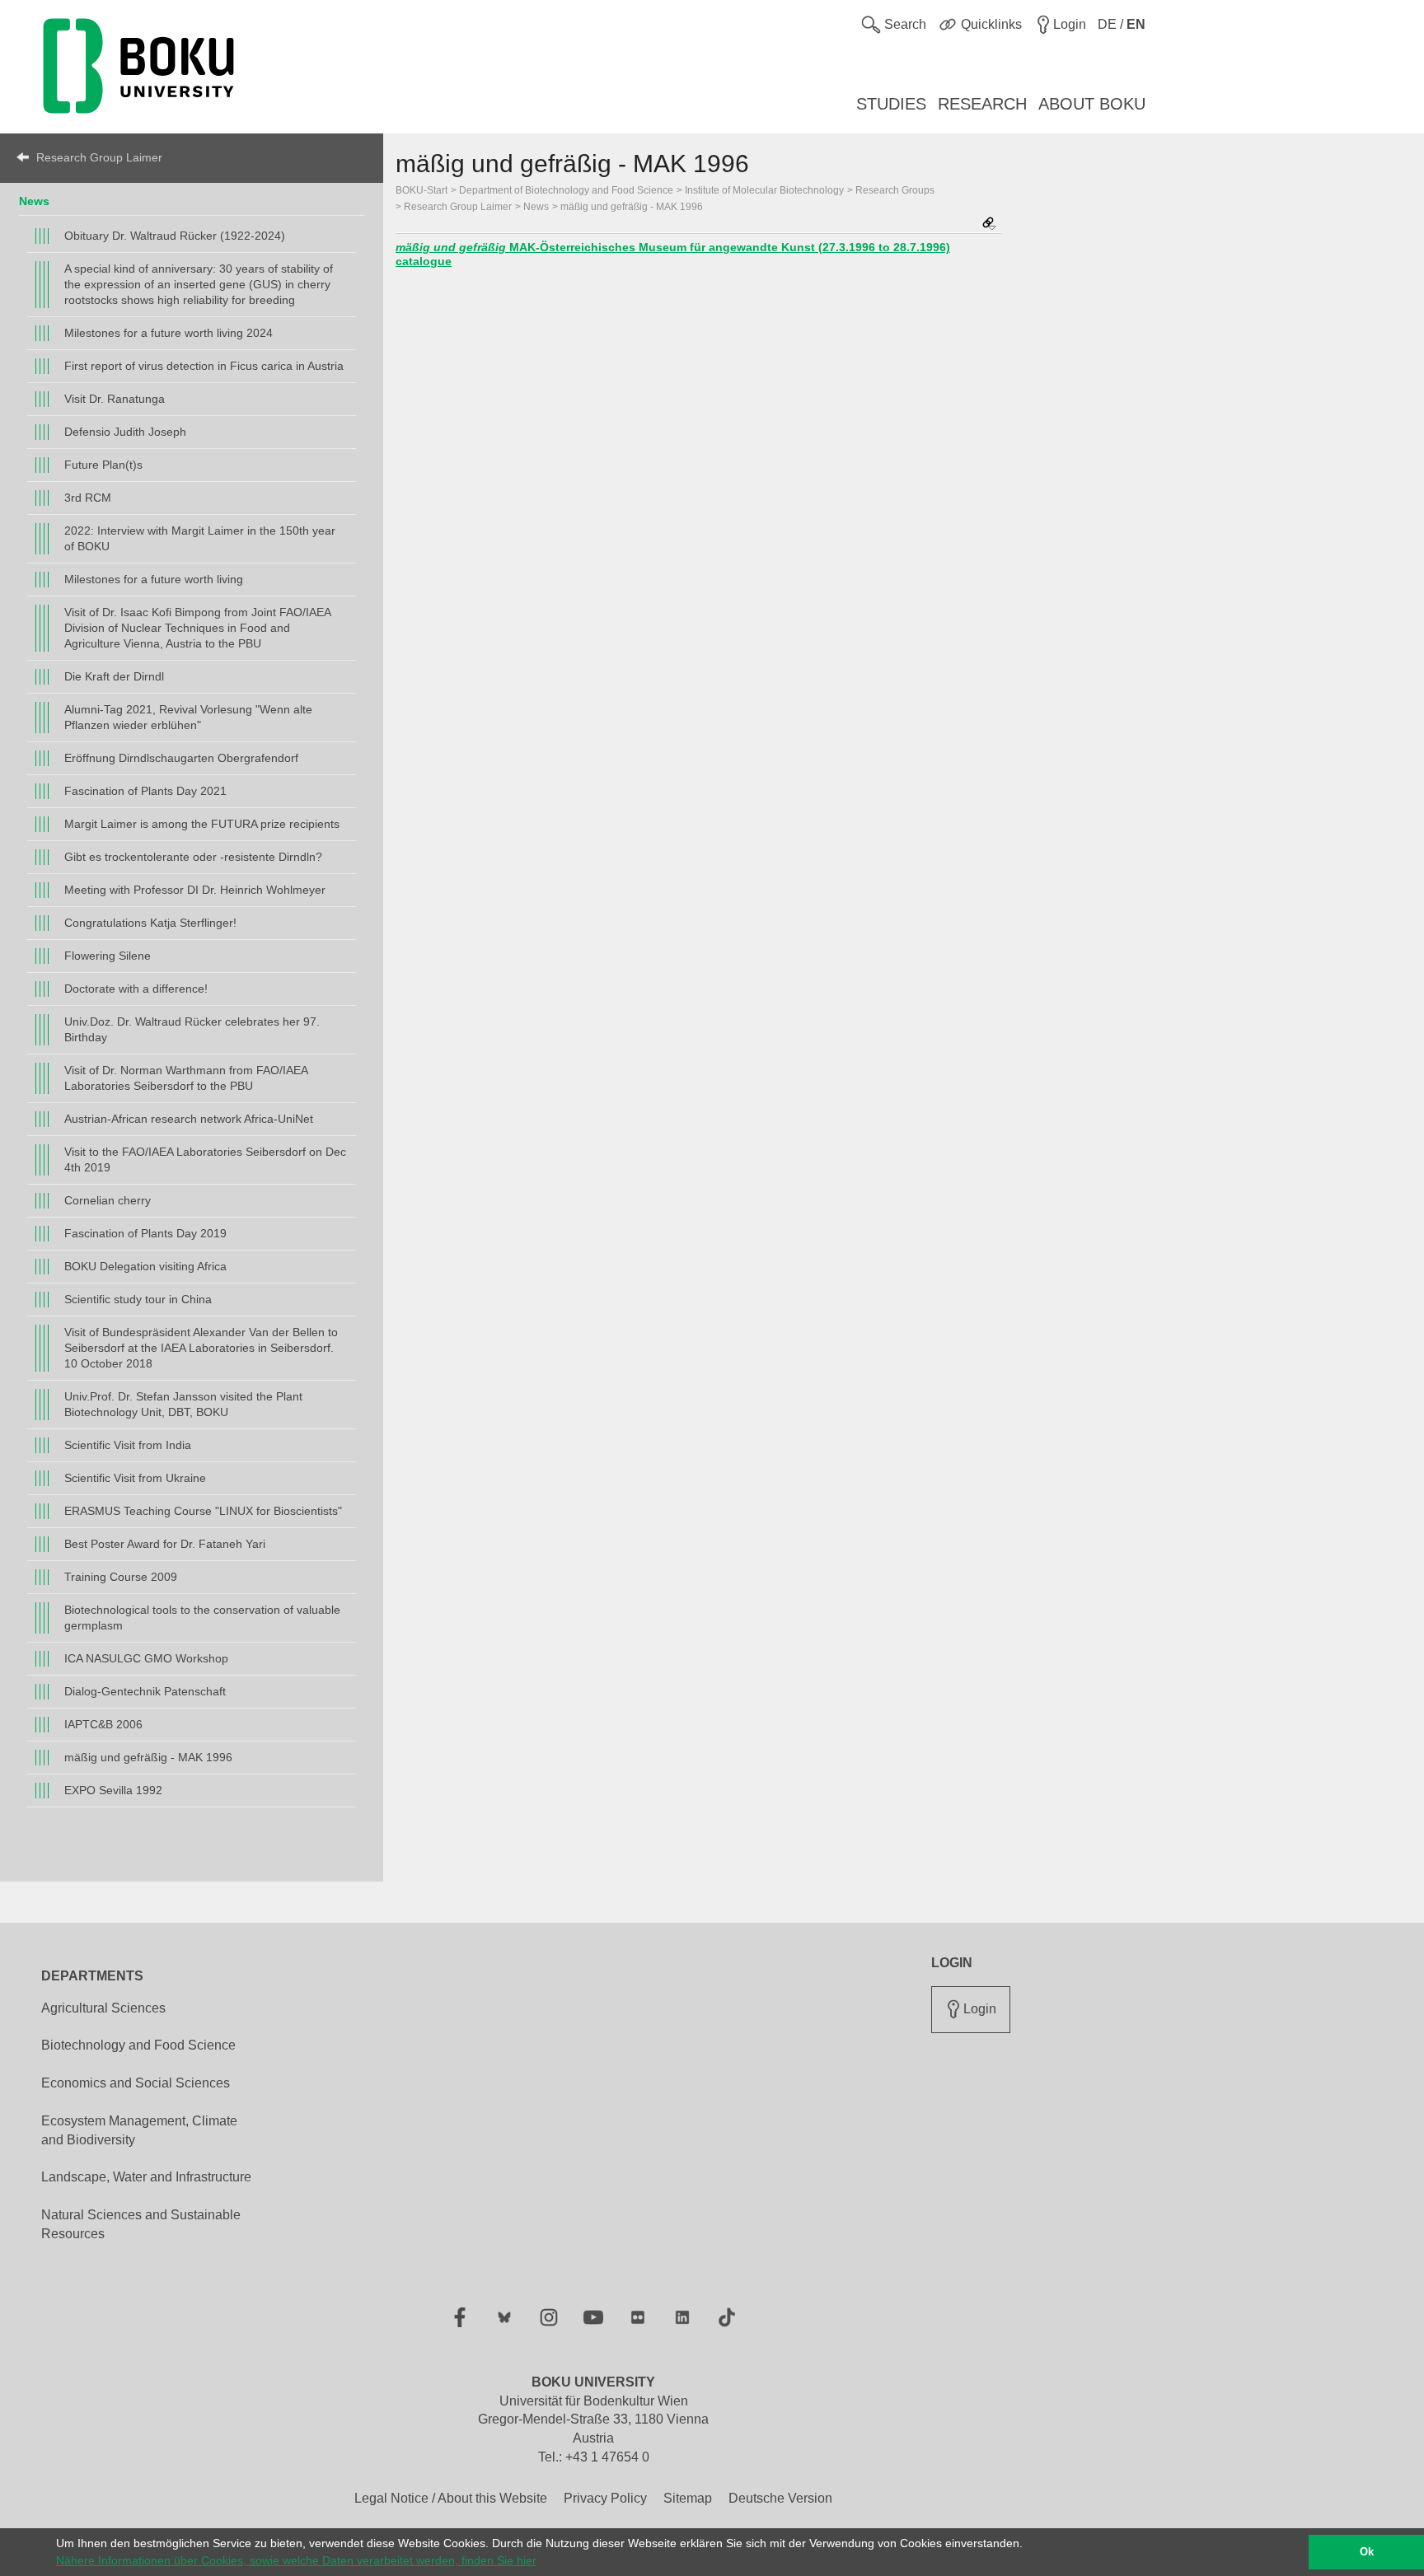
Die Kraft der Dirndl (114, 676)
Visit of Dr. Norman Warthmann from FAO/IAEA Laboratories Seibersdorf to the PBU (186, 1078)
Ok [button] (1367, 2552)
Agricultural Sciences (103, 2008)
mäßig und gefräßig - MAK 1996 (148, 1757)
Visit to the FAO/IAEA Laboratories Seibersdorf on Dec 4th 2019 (205, 1159)
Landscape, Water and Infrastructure (146, 2177)
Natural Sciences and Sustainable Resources (141, 2224)
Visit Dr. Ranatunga (115, 399)
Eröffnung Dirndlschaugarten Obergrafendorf (181, 758)
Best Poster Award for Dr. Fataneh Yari (165, 1544)
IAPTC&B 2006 (103, 1724)
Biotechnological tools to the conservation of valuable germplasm (202, 1618)
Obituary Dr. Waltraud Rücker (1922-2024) (175, 236)
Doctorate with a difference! (136, 989)
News (34, 201)
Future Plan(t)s (103, 465)
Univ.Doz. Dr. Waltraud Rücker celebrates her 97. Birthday (192, 1029)
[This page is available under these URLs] (989, 224)
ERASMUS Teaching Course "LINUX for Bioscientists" (203, 1511)
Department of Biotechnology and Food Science (566, 190)
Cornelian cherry (108, 1200)
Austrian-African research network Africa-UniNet (189, 1119)
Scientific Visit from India (128, 1445)
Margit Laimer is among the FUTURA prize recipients (202, 824)
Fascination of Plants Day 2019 (145, 1233)
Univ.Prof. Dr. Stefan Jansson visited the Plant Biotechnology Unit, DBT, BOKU (183, 1404)
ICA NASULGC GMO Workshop (146, 1658)
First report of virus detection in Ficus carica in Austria (204, 366)
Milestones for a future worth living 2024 (169, 333)
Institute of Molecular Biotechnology (764, 190)
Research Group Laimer (99, 157)
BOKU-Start (422, 190)
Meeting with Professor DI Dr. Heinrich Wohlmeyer (195, 890)
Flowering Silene (108, 956)
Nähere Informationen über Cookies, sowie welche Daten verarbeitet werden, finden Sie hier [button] (296, 2560)
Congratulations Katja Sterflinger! (150, 923)
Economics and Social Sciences (136, 2083)
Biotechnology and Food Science (138, 2045)
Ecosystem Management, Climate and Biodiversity (139, 2130)
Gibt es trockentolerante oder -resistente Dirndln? (193, 857)
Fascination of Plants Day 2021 (145, 791)
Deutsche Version (780, 2498)
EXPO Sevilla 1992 (113, 1790)
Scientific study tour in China (138, 1299)
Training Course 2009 (121, 1577)
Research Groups (895, 190)
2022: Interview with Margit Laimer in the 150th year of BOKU (200, 538)
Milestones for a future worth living (154, 579)
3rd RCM (88, 498)
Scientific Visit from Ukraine (135, 1478)
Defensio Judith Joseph (125, 432)
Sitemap (688, 2498)
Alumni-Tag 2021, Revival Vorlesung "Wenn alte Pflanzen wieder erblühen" (188, 717)
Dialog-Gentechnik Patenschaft (145, 1691)
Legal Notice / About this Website (451, 2498)
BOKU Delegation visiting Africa (145, 1266)
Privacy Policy (605, 2498)
